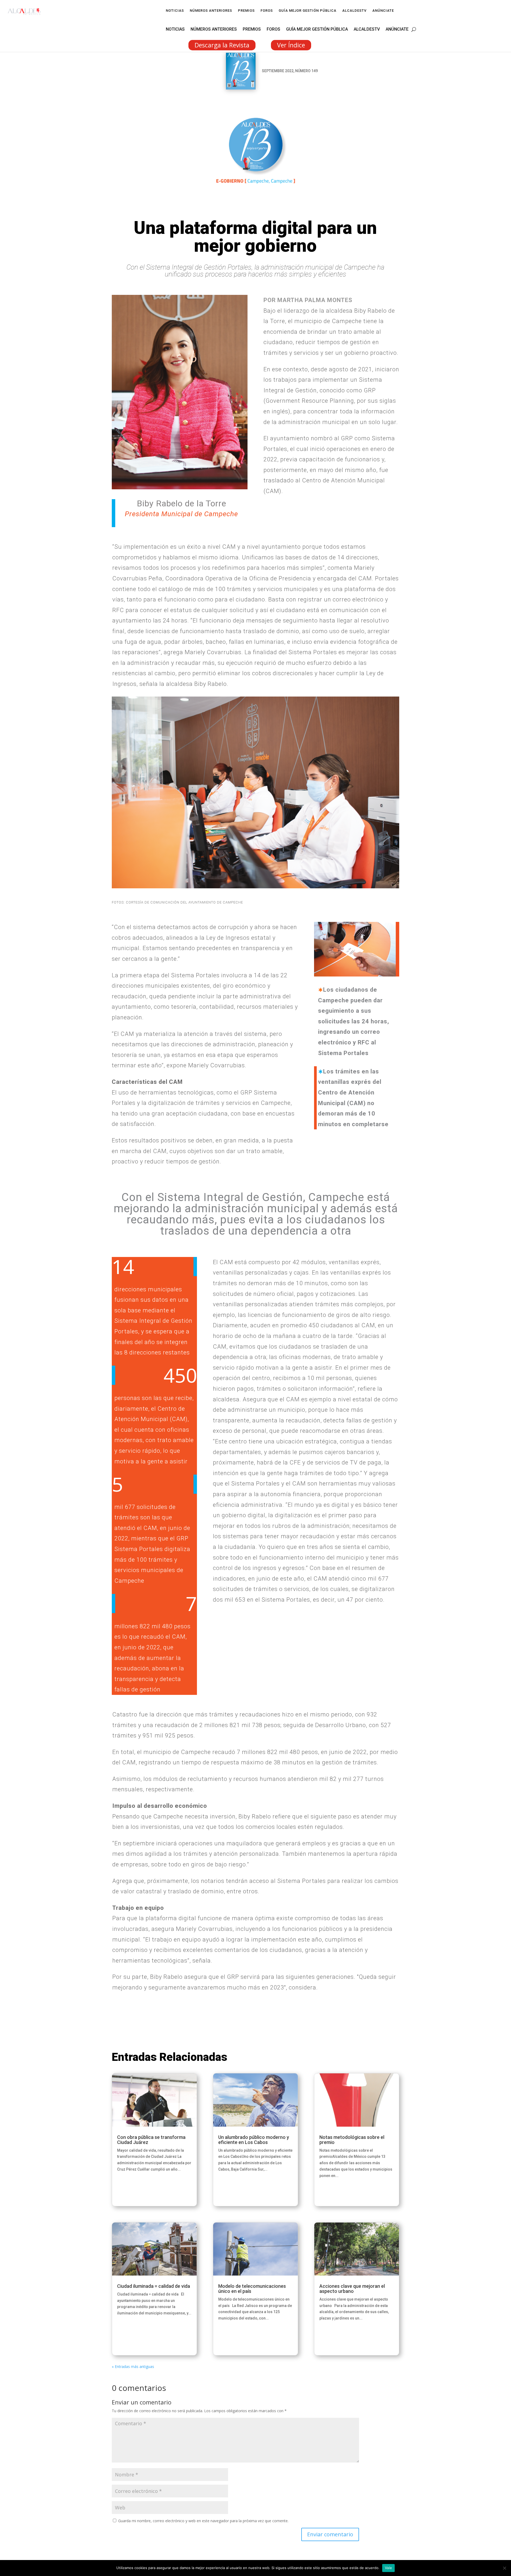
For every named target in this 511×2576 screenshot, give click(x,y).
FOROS (267, 11)
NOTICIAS (175, 11)
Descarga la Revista (222, 45)
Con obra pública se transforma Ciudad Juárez (151, 2140)
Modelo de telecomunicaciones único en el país (252, 2289)
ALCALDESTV (354, 11)
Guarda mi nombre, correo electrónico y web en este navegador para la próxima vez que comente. (203, 2521)
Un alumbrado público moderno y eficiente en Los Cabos (254, 2140)
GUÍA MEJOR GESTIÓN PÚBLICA (308, 11)
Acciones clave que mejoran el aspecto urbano (352, 2289)
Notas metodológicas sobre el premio (352, 2140)
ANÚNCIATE (383, 11)
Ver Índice (291, 45)
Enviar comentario (330, 2534)
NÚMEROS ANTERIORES (211, 11)
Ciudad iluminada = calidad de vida (154, 2286)
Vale (388, 2568)
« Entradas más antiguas (133, 2367)
